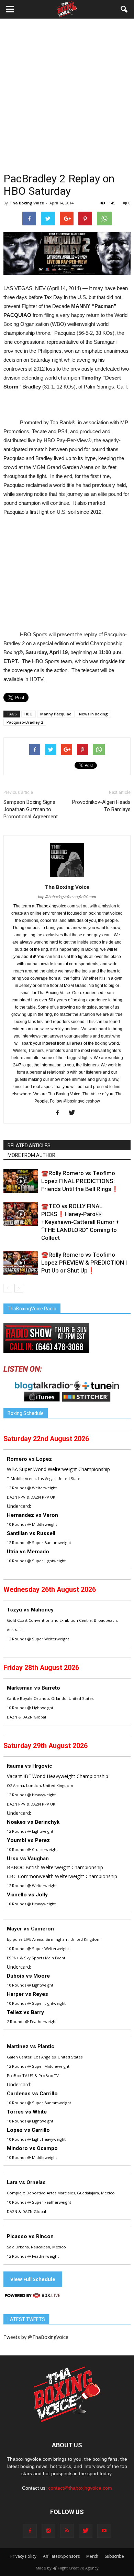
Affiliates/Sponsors (61, 2556)
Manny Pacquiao (56, 714)
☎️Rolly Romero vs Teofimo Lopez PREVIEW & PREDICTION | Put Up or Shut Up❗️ (84, 1263)
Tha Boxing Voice (27, 203)
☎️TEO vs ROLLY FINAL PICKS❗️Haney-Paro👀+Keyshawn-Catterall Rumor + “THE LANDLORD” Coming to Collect (80, 1222)
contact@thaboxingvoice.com (80, 2488)
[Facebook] (60, 1113)
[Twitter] (74, 1113)
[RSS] (67, 2531)
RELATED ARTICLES (29, 1146)
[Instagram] (48, 2531)
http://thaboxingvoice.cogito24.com (67, 897)
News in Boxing (93, 714)
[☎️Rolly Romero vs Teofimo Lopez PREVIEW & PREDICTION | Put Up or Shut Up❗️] (21, 1263)
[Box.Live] (33, 2296)
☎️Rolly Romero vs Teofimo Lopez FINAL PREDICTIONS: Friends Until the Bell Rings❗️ (80, 1181)
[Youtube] (104, 2531)
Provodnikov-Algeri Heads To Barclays (101, 806)
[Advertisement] (67, 101)
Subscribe (114, 2556)
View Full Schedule (33, 2279)
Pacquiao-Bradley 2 (25, 722)
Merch (92, 2556)
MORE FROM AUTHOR (31, 1155)
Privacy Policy (23, 2556)
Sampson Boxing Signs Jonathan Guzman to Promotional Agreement (31, 809)
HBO (29, 714)
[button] (124, 9)
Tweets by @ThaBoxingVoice (36, 2337)
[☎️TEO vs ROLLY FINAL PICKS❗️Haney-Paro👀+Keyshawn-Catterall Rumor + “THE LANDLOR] (21, 1214)
